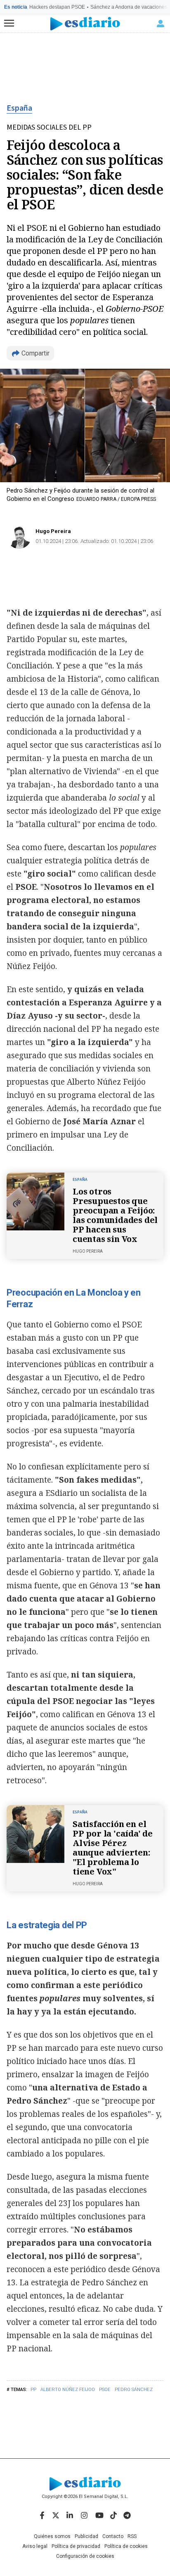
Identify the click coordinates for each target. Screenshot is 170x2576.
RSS (132, 2536)
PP (33, 2390)
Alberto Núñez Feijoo (68, 2390)
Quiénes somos (52, 2536)
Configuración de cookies (85, 2556)
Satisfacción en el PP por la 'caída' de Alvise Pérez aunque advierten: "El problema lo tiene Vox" (113, 1848)
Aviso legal (35, 2546)
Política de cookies (126, 2546)
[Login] (161, 24)
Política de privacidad (76, 2546)
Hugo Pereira (53, 531)
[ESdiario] (85, 24)
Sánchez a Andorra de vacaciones (129, 7)
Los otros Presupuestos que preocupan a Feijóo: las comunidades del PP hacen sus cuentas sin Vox (115, 1215)
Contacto (113, 2536)
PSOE (105, 2390)
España (19, 108)
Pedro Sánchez (134, 2390)
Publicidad (86, 2536)
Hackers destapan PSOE (57, 7)
